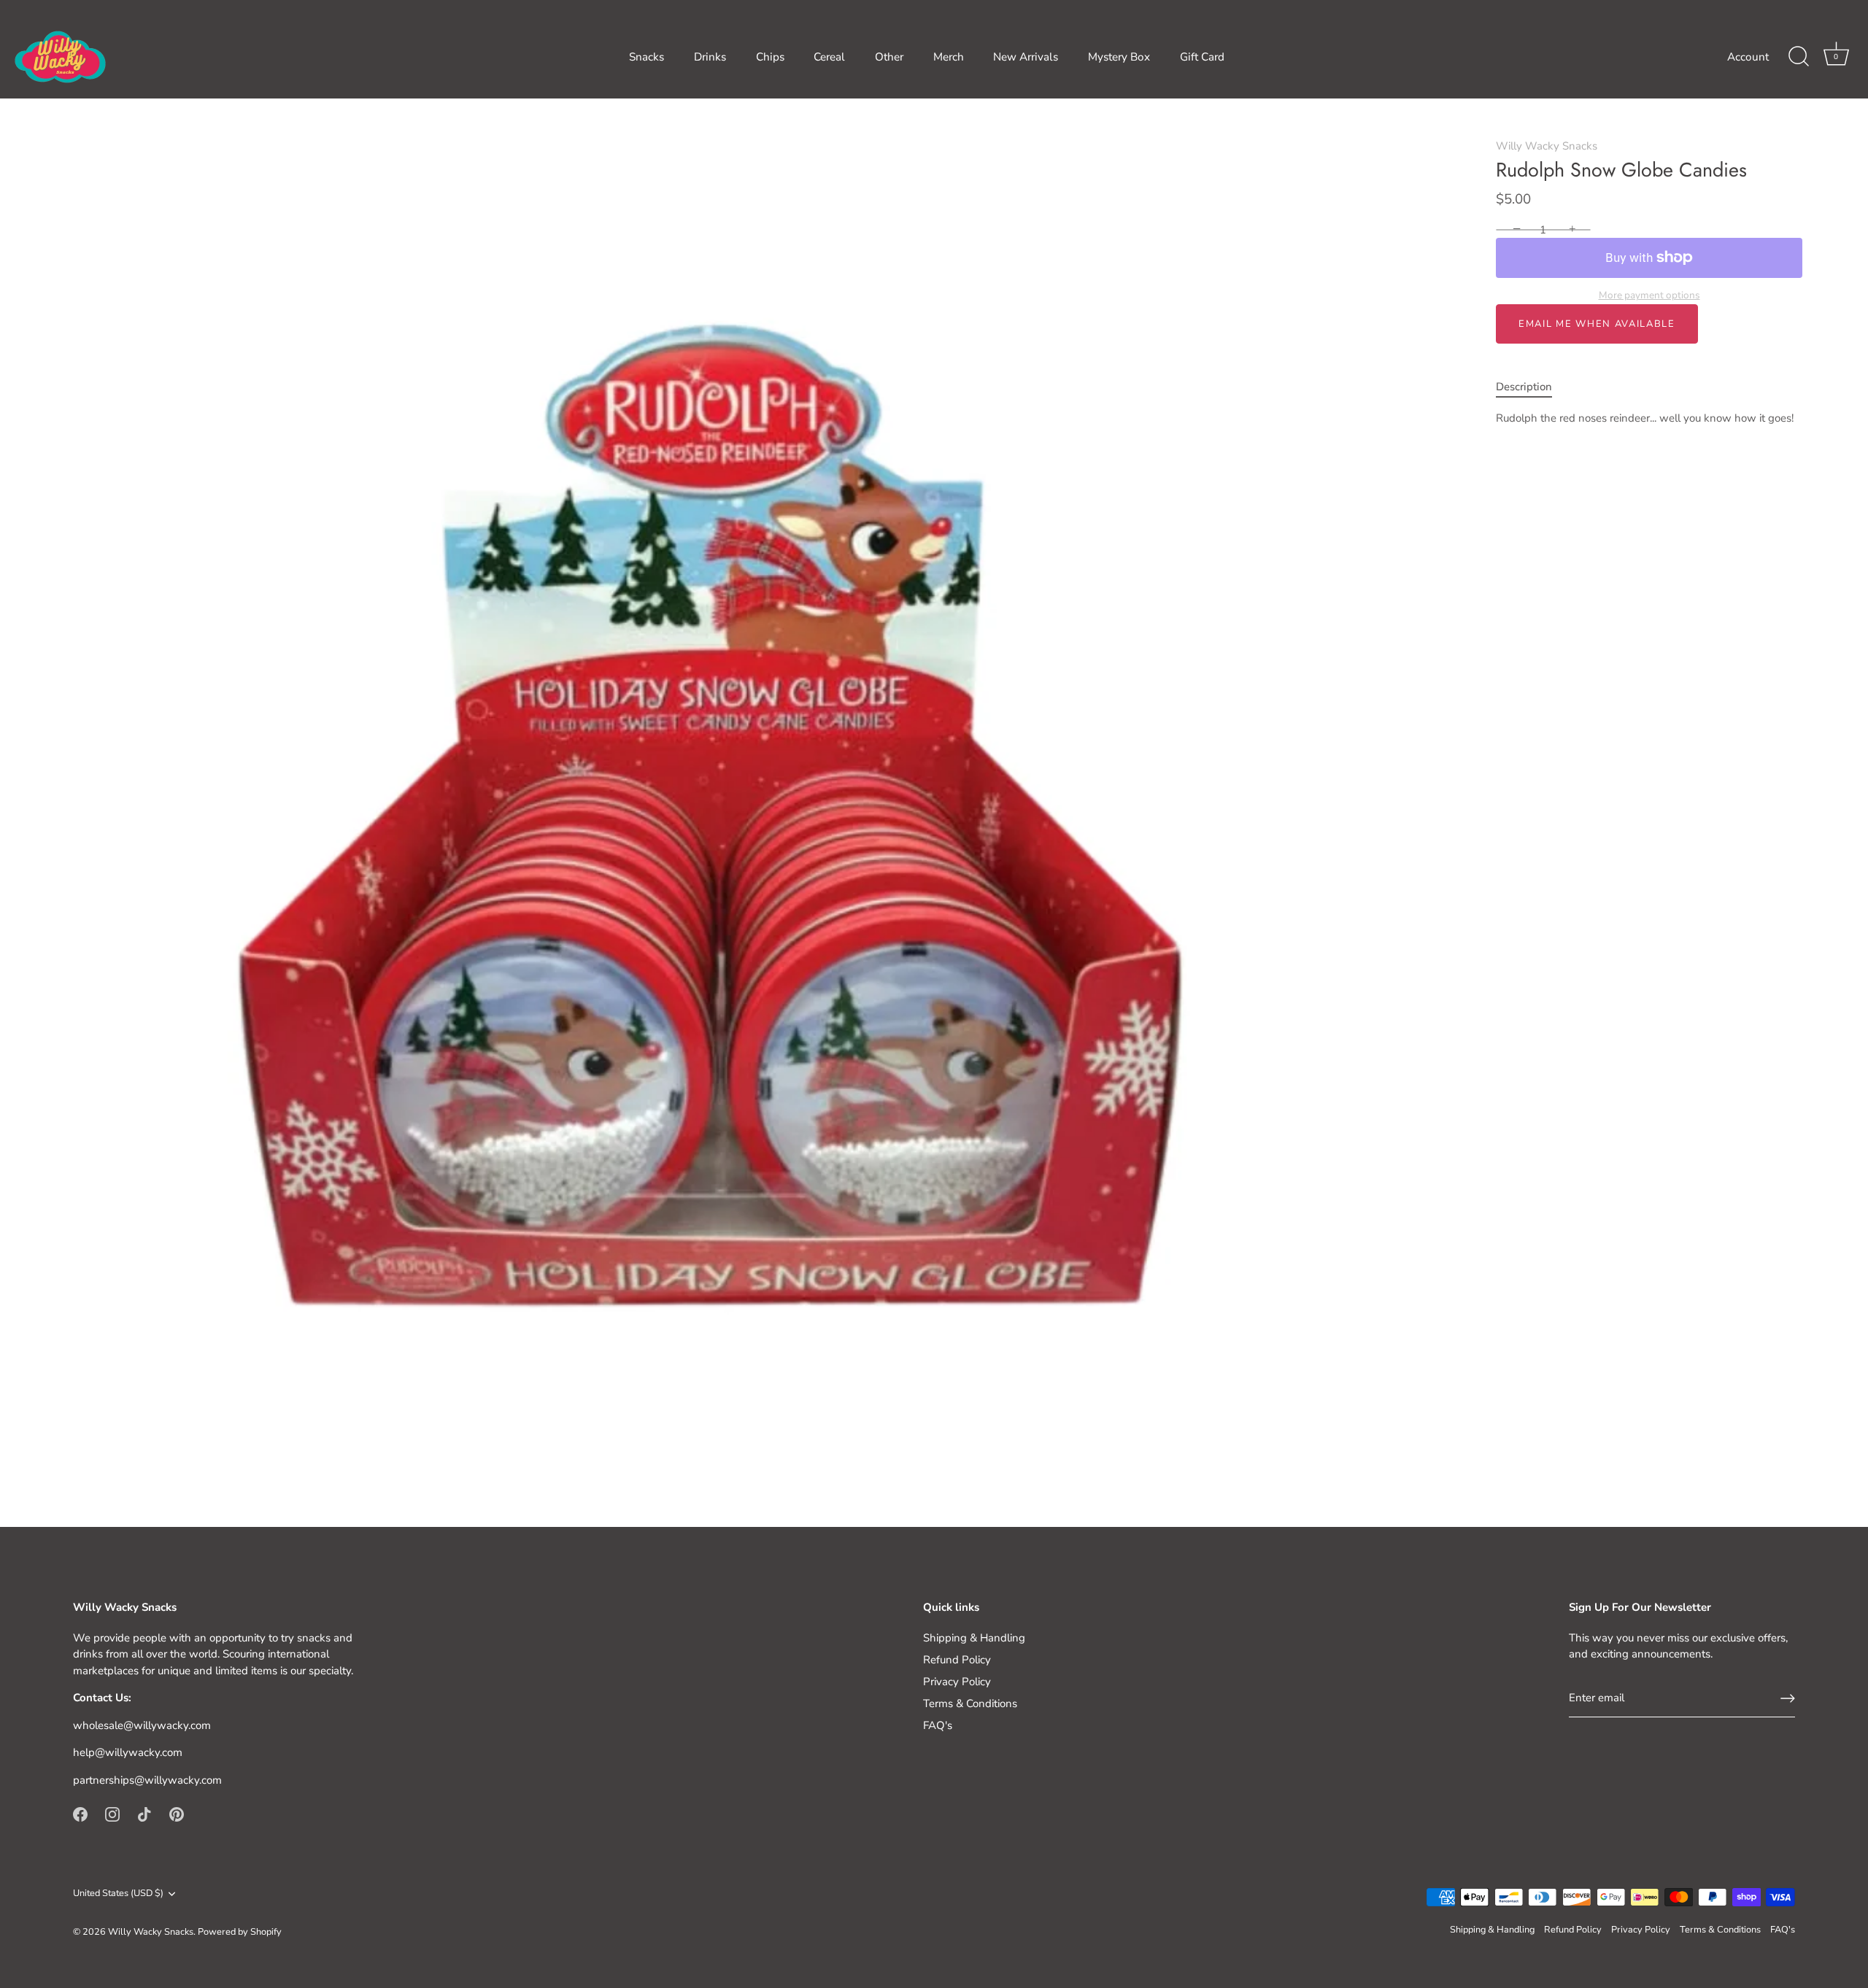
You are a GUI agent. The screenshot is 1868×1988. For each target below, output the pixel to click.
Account (1748, 57)
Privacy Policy (957, 1682)
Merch (949, 57)
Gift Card (1202, 57)
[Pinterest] (177, 1814)
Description (1524, 387)
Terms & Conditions (970, 1703)
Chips (770, 57)
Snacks (647, 57)
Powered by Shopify (240, 1932)
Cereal (829, 57)
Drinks (710, 57)
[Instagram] (112, 1814)
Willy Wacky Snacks (1547, 146)
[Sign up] (1788, 1698)
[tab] (1531, 387)
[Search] (1799, 57)
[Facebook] (80, 1814)
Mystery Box (1119, 57)
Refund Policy (957, 1660)
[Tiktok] (144, 1814)
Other (889, 57)
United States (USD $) (118, 1894)
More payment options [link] (1649, 295)
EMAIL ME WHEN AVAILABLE (1597, 324)
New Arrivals (1026, 57)
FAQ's (938, 1725)
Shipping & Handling (974, 1638)
